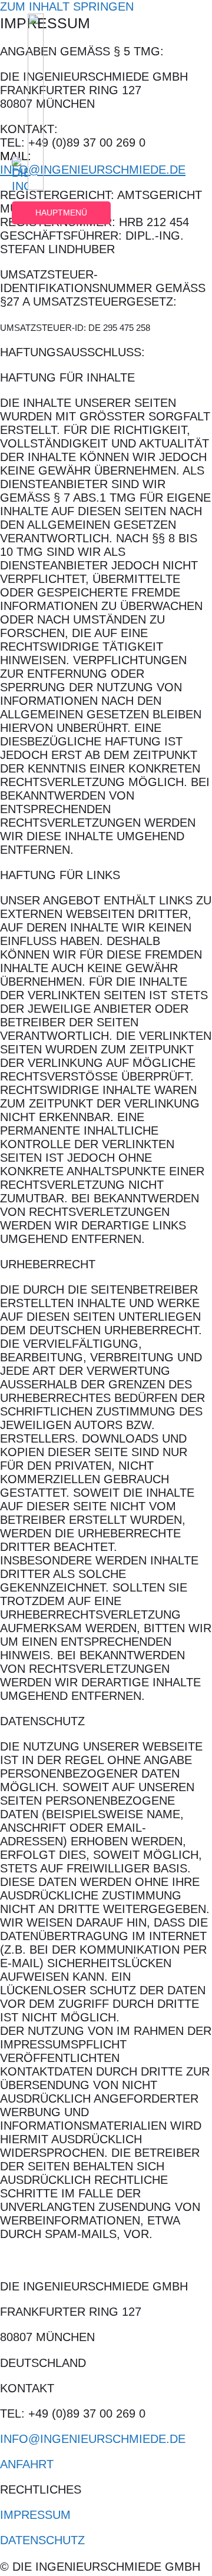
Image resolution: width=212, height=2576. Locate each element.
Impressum (35, 2515)
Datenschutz (42, 2540)
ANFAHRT (27, 2464)
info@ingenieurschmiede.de (93, 2439)
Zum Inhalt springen (67, 6)
